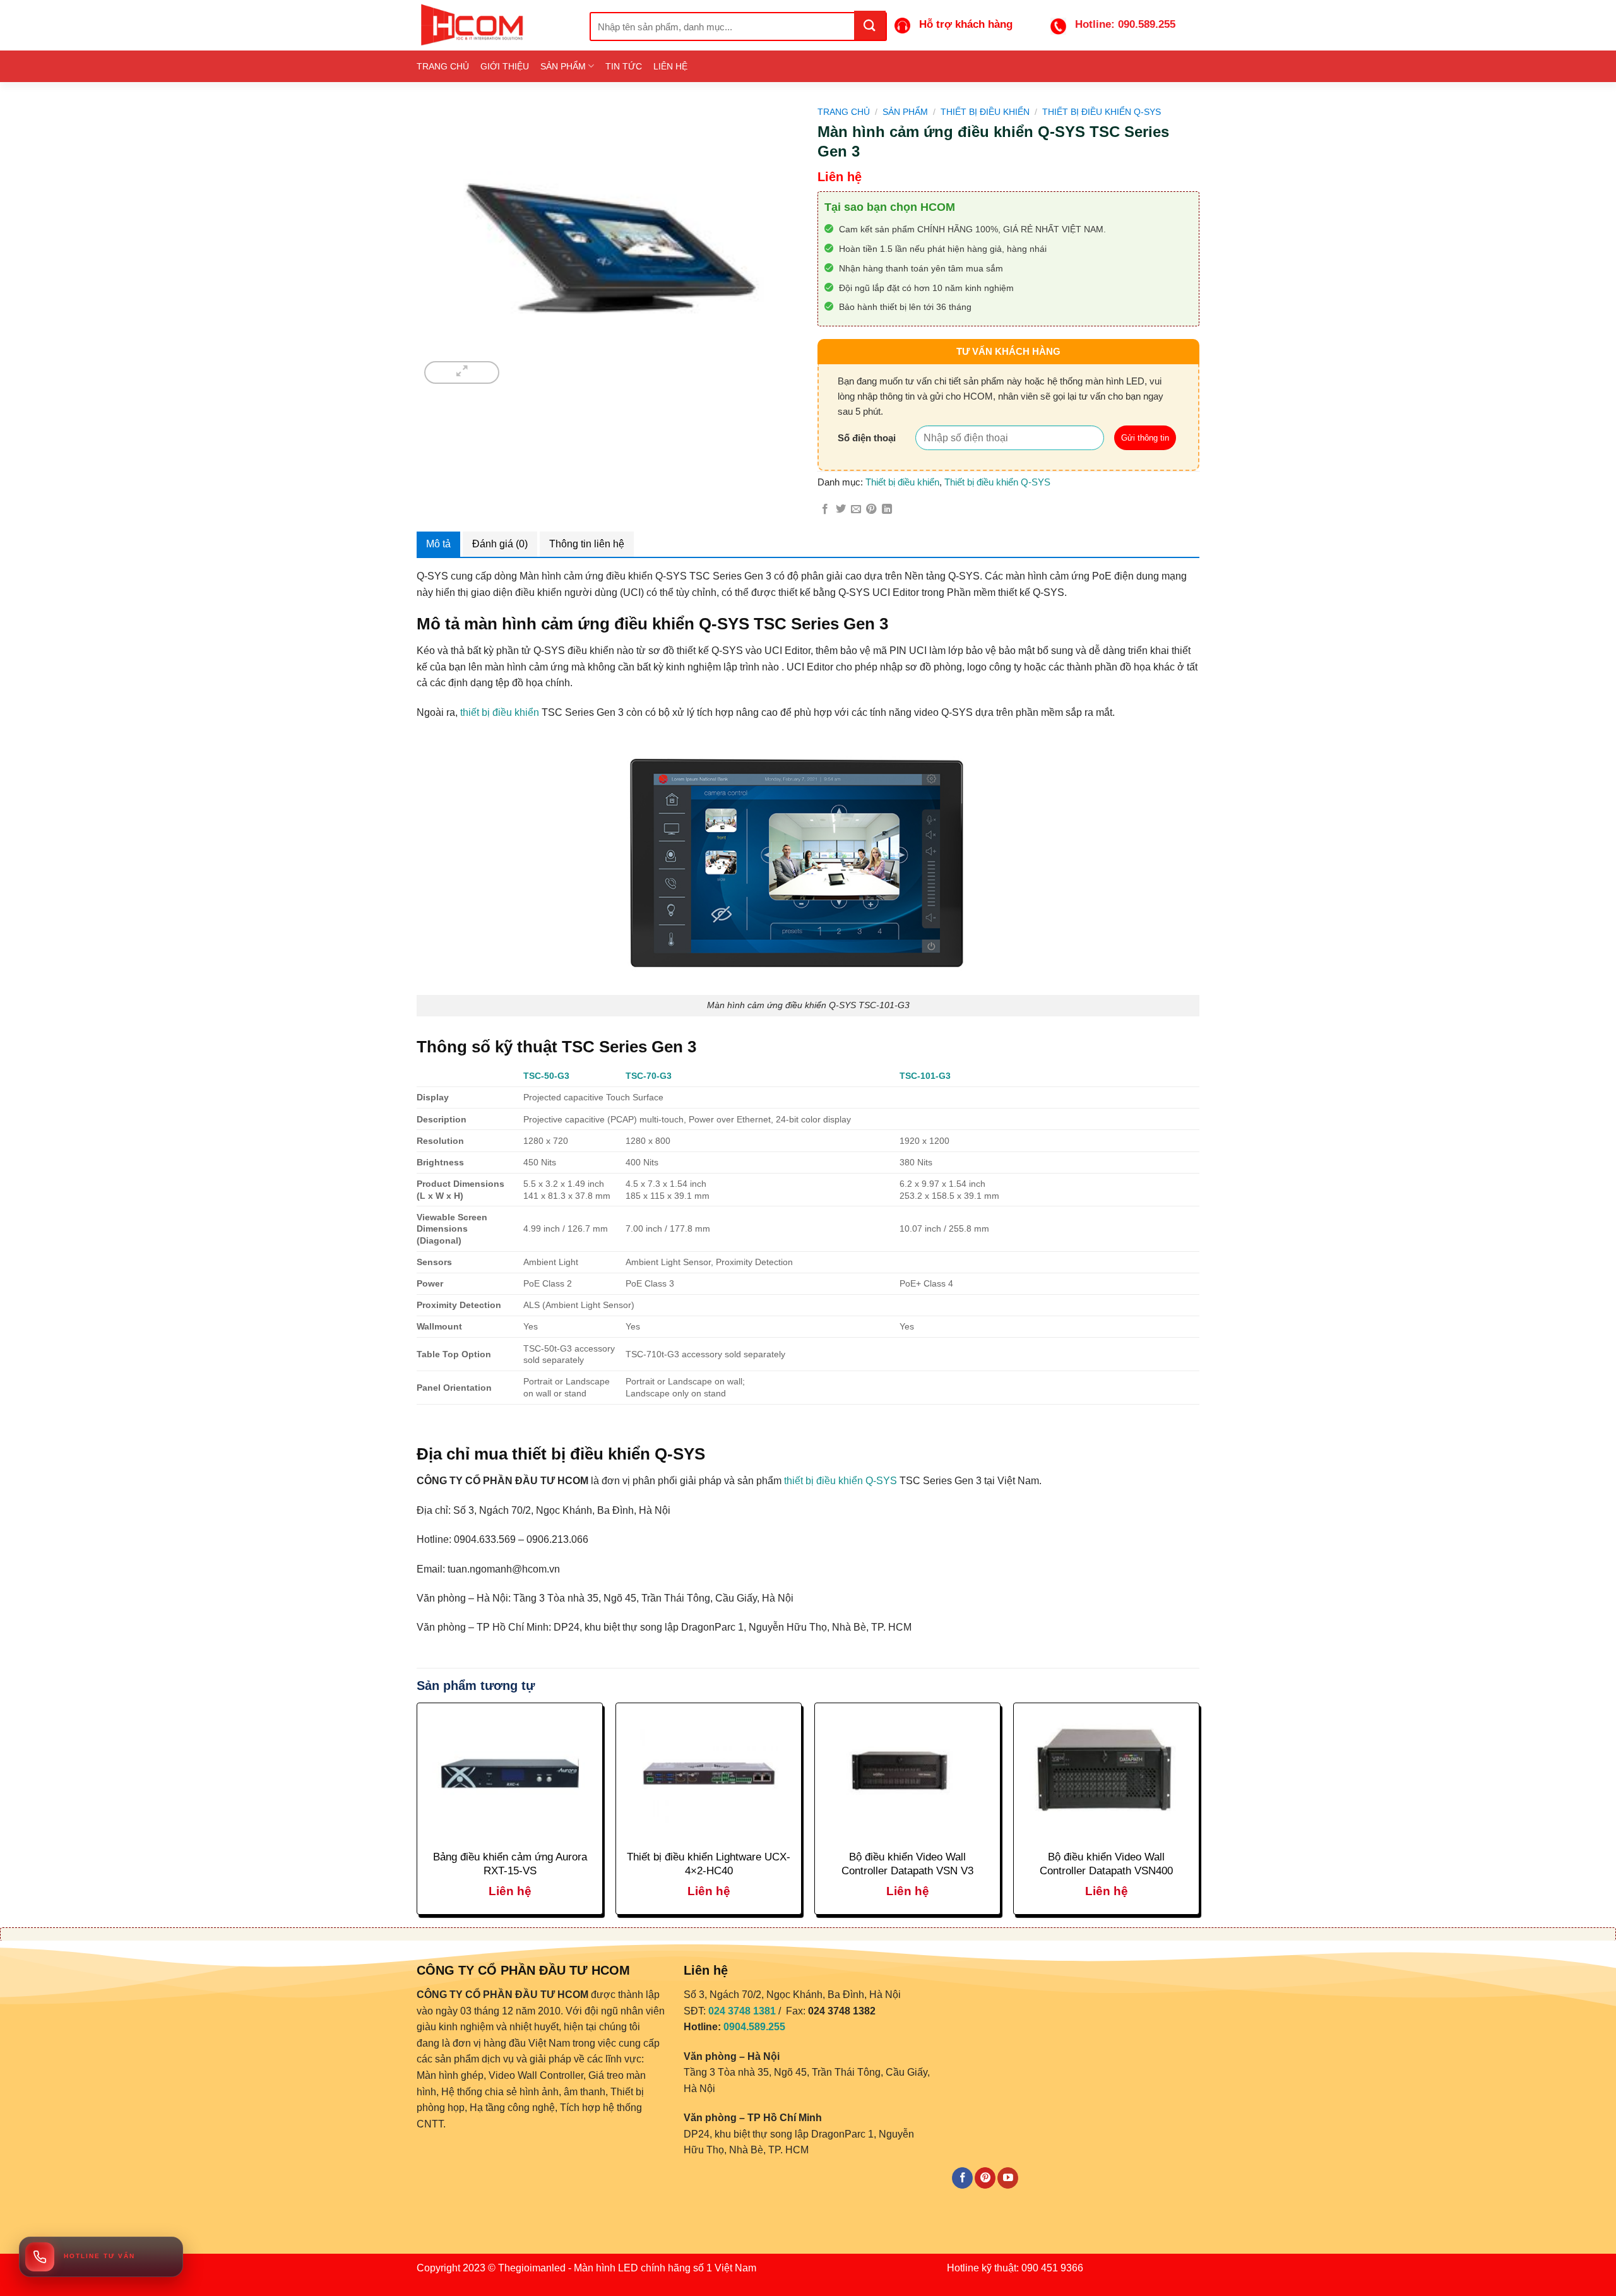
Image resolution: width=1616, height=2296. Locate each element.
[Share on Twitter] (841, 509)
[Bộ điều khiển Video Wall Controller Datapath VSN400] (1106, 1774)
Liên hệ (670, 66)
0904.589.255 (754, 2027)
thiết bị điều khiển (500, 712)
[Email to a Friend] (856, 509)
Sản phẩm (563, 66)
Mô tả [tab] (438, 544)
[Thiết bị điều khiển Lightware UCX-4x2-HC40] (709, 1774)
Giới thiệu (505, 66)
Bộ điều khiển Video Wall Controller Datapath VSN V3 (907, 1864)
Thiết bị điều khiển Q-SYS (1102, 112)
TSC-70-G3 (649, 1076)
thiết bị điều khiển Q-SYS (841, 1481)
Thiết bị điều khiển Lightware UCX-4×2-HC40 (709, 1864)
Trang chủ (443, 66)
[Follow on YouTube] (1008, 2178)
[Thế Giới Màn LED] (494, 25)
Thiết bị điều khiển (985, 112)
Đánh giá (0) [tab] (500, 544)
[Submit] (870, 25)
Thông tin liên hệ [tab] (587, 544)
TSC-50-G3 (546, 1076)
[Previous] (417, 1814)
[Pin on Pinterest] (871, 509)
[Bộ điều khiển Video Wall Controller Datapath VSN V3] (907, 1774)
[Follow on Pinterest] (985, 2178)
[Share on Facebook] (825, 509)
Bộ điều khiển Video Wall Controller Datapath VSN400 (1106, 1864)
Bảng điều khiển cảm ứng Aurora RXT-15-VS (510, 1864)
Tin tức (624, 66)
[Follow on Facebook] (962, 2178)
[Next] (1199, 1814)
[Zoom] (462, 372)
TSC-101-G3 (925, 1076)
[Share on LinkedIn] (887, 509)
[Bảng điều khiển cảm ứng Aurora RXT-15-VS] (510, 1774)
